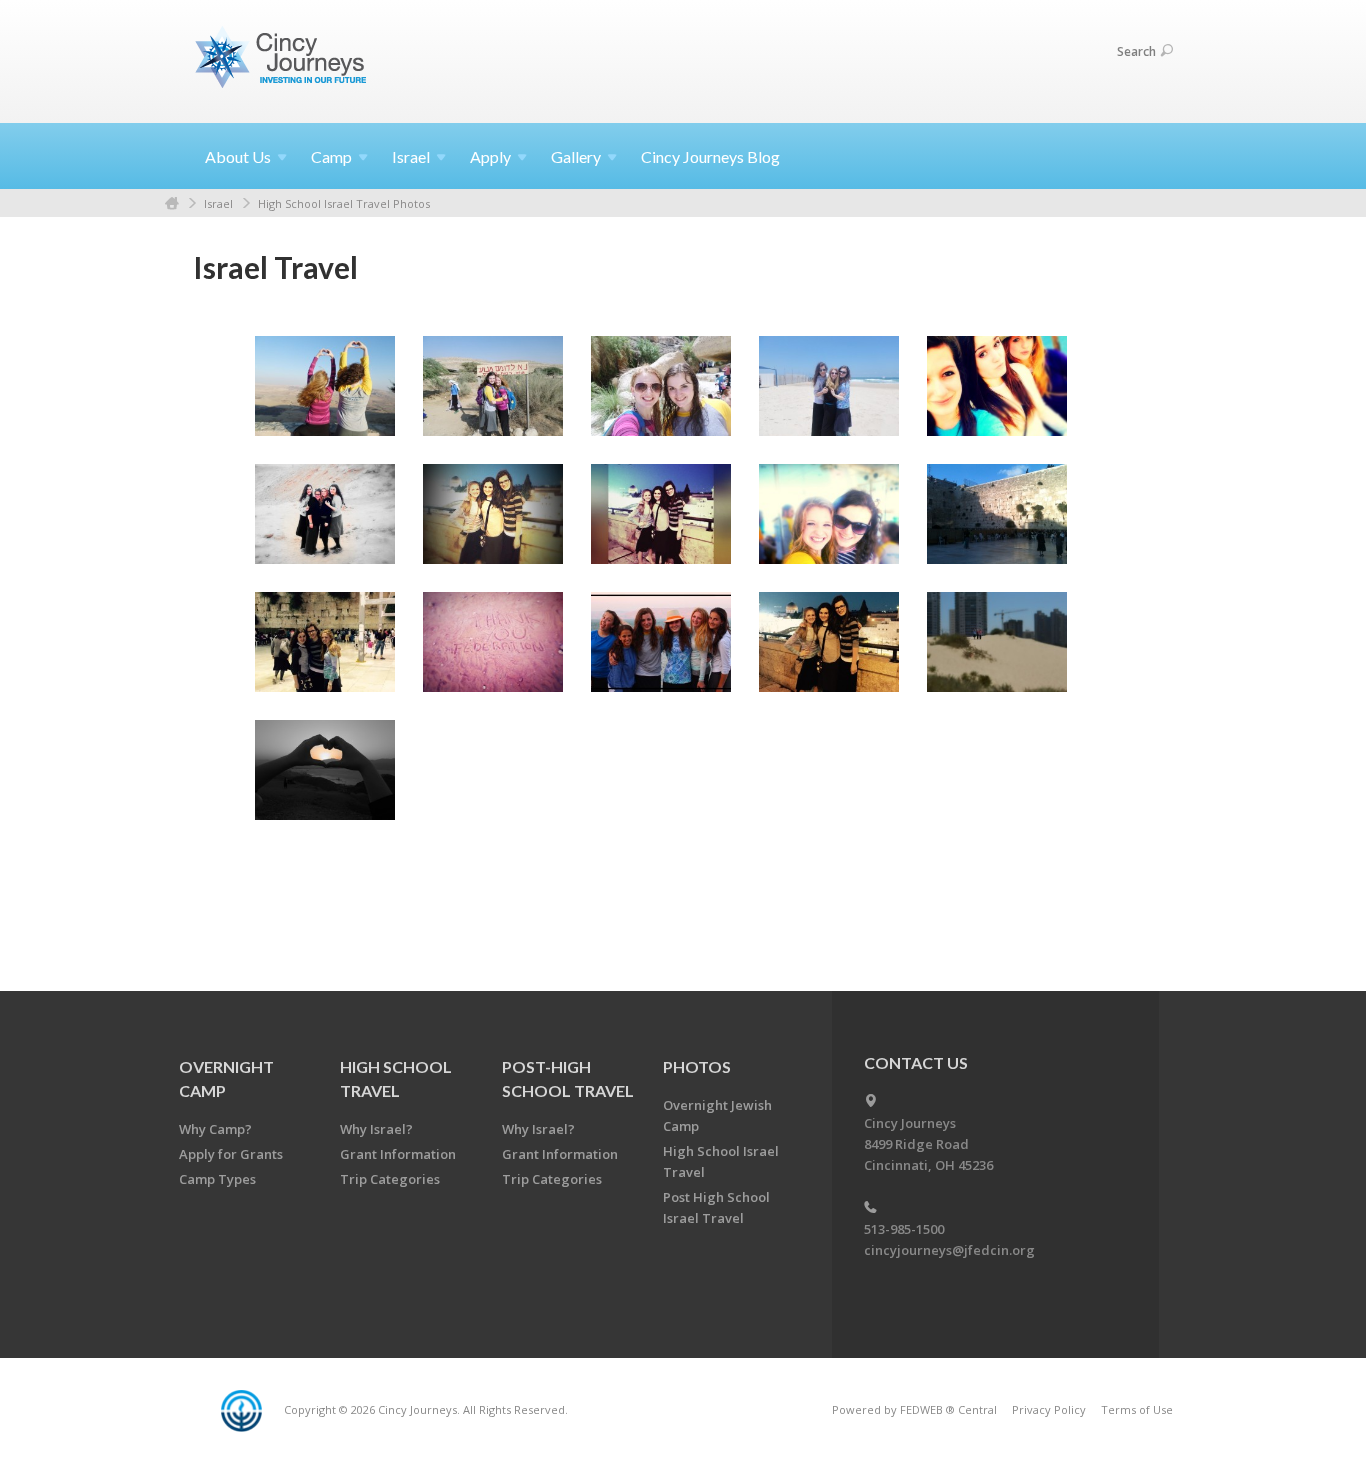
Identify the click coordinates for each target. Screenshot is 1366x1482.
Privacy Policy (1049, 1409)
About (238, 156)
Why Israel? (376, 1129)
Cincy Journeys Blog (710, 156)
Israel (218, 203)
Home (172, 203)
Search (1136, 51)
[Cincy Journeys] (282, 60)
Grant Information (398, 1154)
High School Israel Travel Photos (344, 203)
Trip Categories (390, 1179)
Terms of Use (1137, 1409)
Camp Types (217, 1179)
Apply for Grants (231, 1154)
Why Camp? (215, 1129)
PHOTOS (697, 1066)
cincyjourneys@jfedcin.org (949, 1250)
